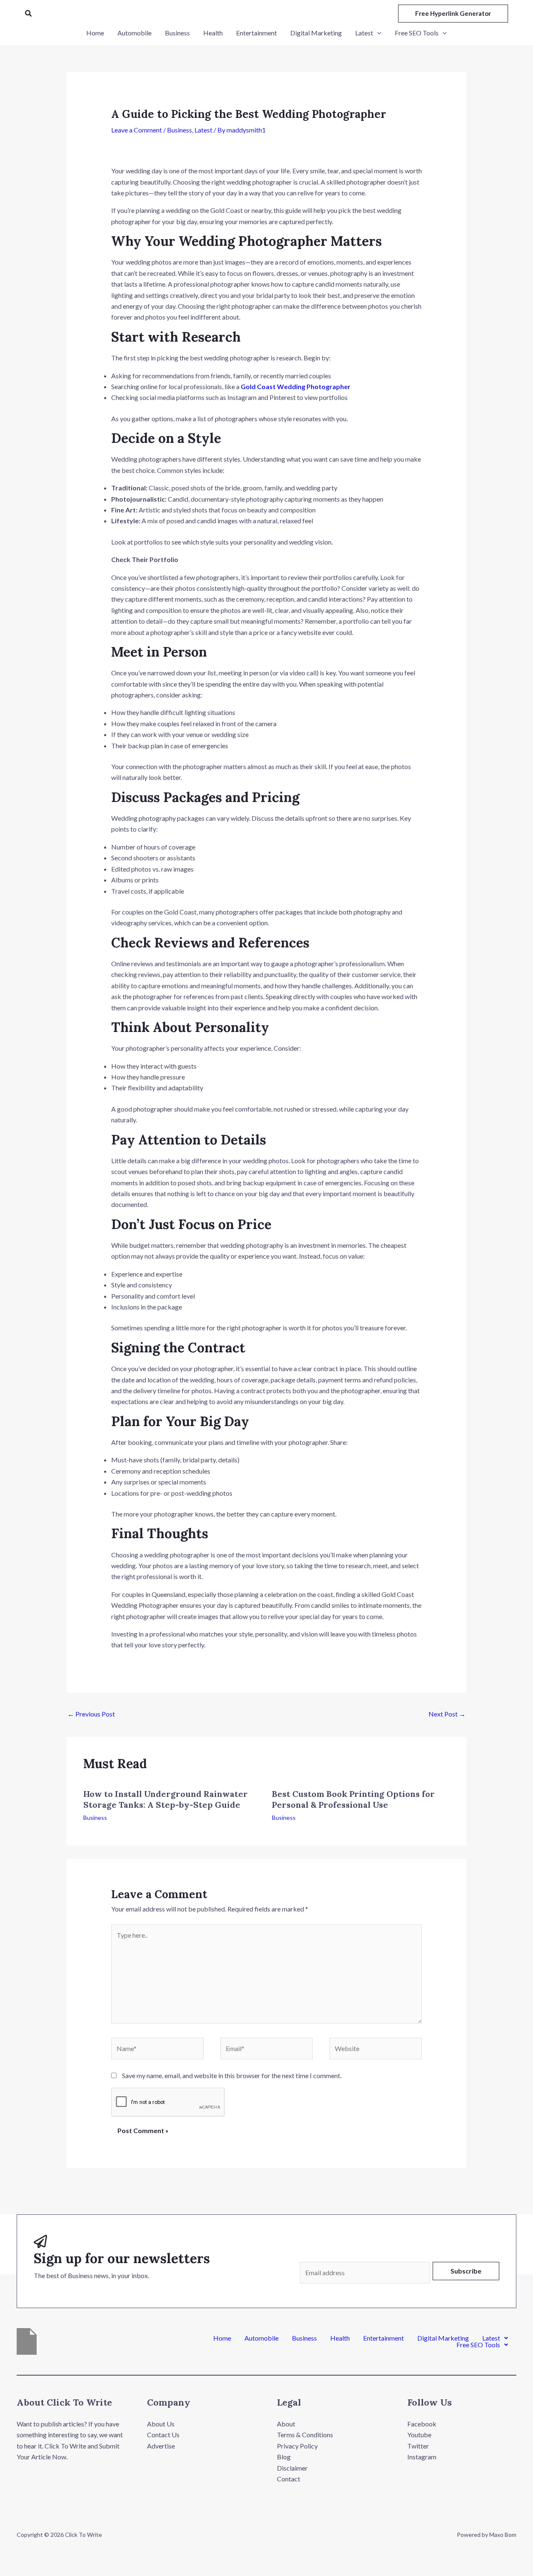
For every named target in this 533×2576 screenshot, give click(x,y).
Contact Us (163, 2435)
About (286, 2424)
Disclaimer (292, 2468)
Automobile (262, 2338)
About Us (161, 2424)
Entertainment (384, 2338)
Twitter (418, 2446)
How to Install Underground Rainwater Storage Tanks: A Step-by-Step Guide (166, 1799)
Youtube (419, 2435)
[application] (377, 33)
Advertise (161, 2446)
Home (222, 2338)
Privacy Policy (297, 2446)
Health (340, 2338)
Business (179, 130)
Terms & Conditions (305, 2435)
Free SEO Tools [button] (478, 2345)
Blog (284, 2457)
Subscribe (466, 2271)
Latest (203, 130)
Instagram (422, 2457)
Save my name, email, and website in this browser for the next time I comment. (232, 2075)
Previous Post (91, 1714)
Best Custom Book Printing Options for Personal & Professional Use (353, 1799)
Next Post (447, 1714)
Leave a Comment (137, 130)
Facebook (422, 2424)
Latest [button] (491, 2338)
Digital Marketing (443, 2338)
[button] (29, 14)
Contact (289, 2479)
